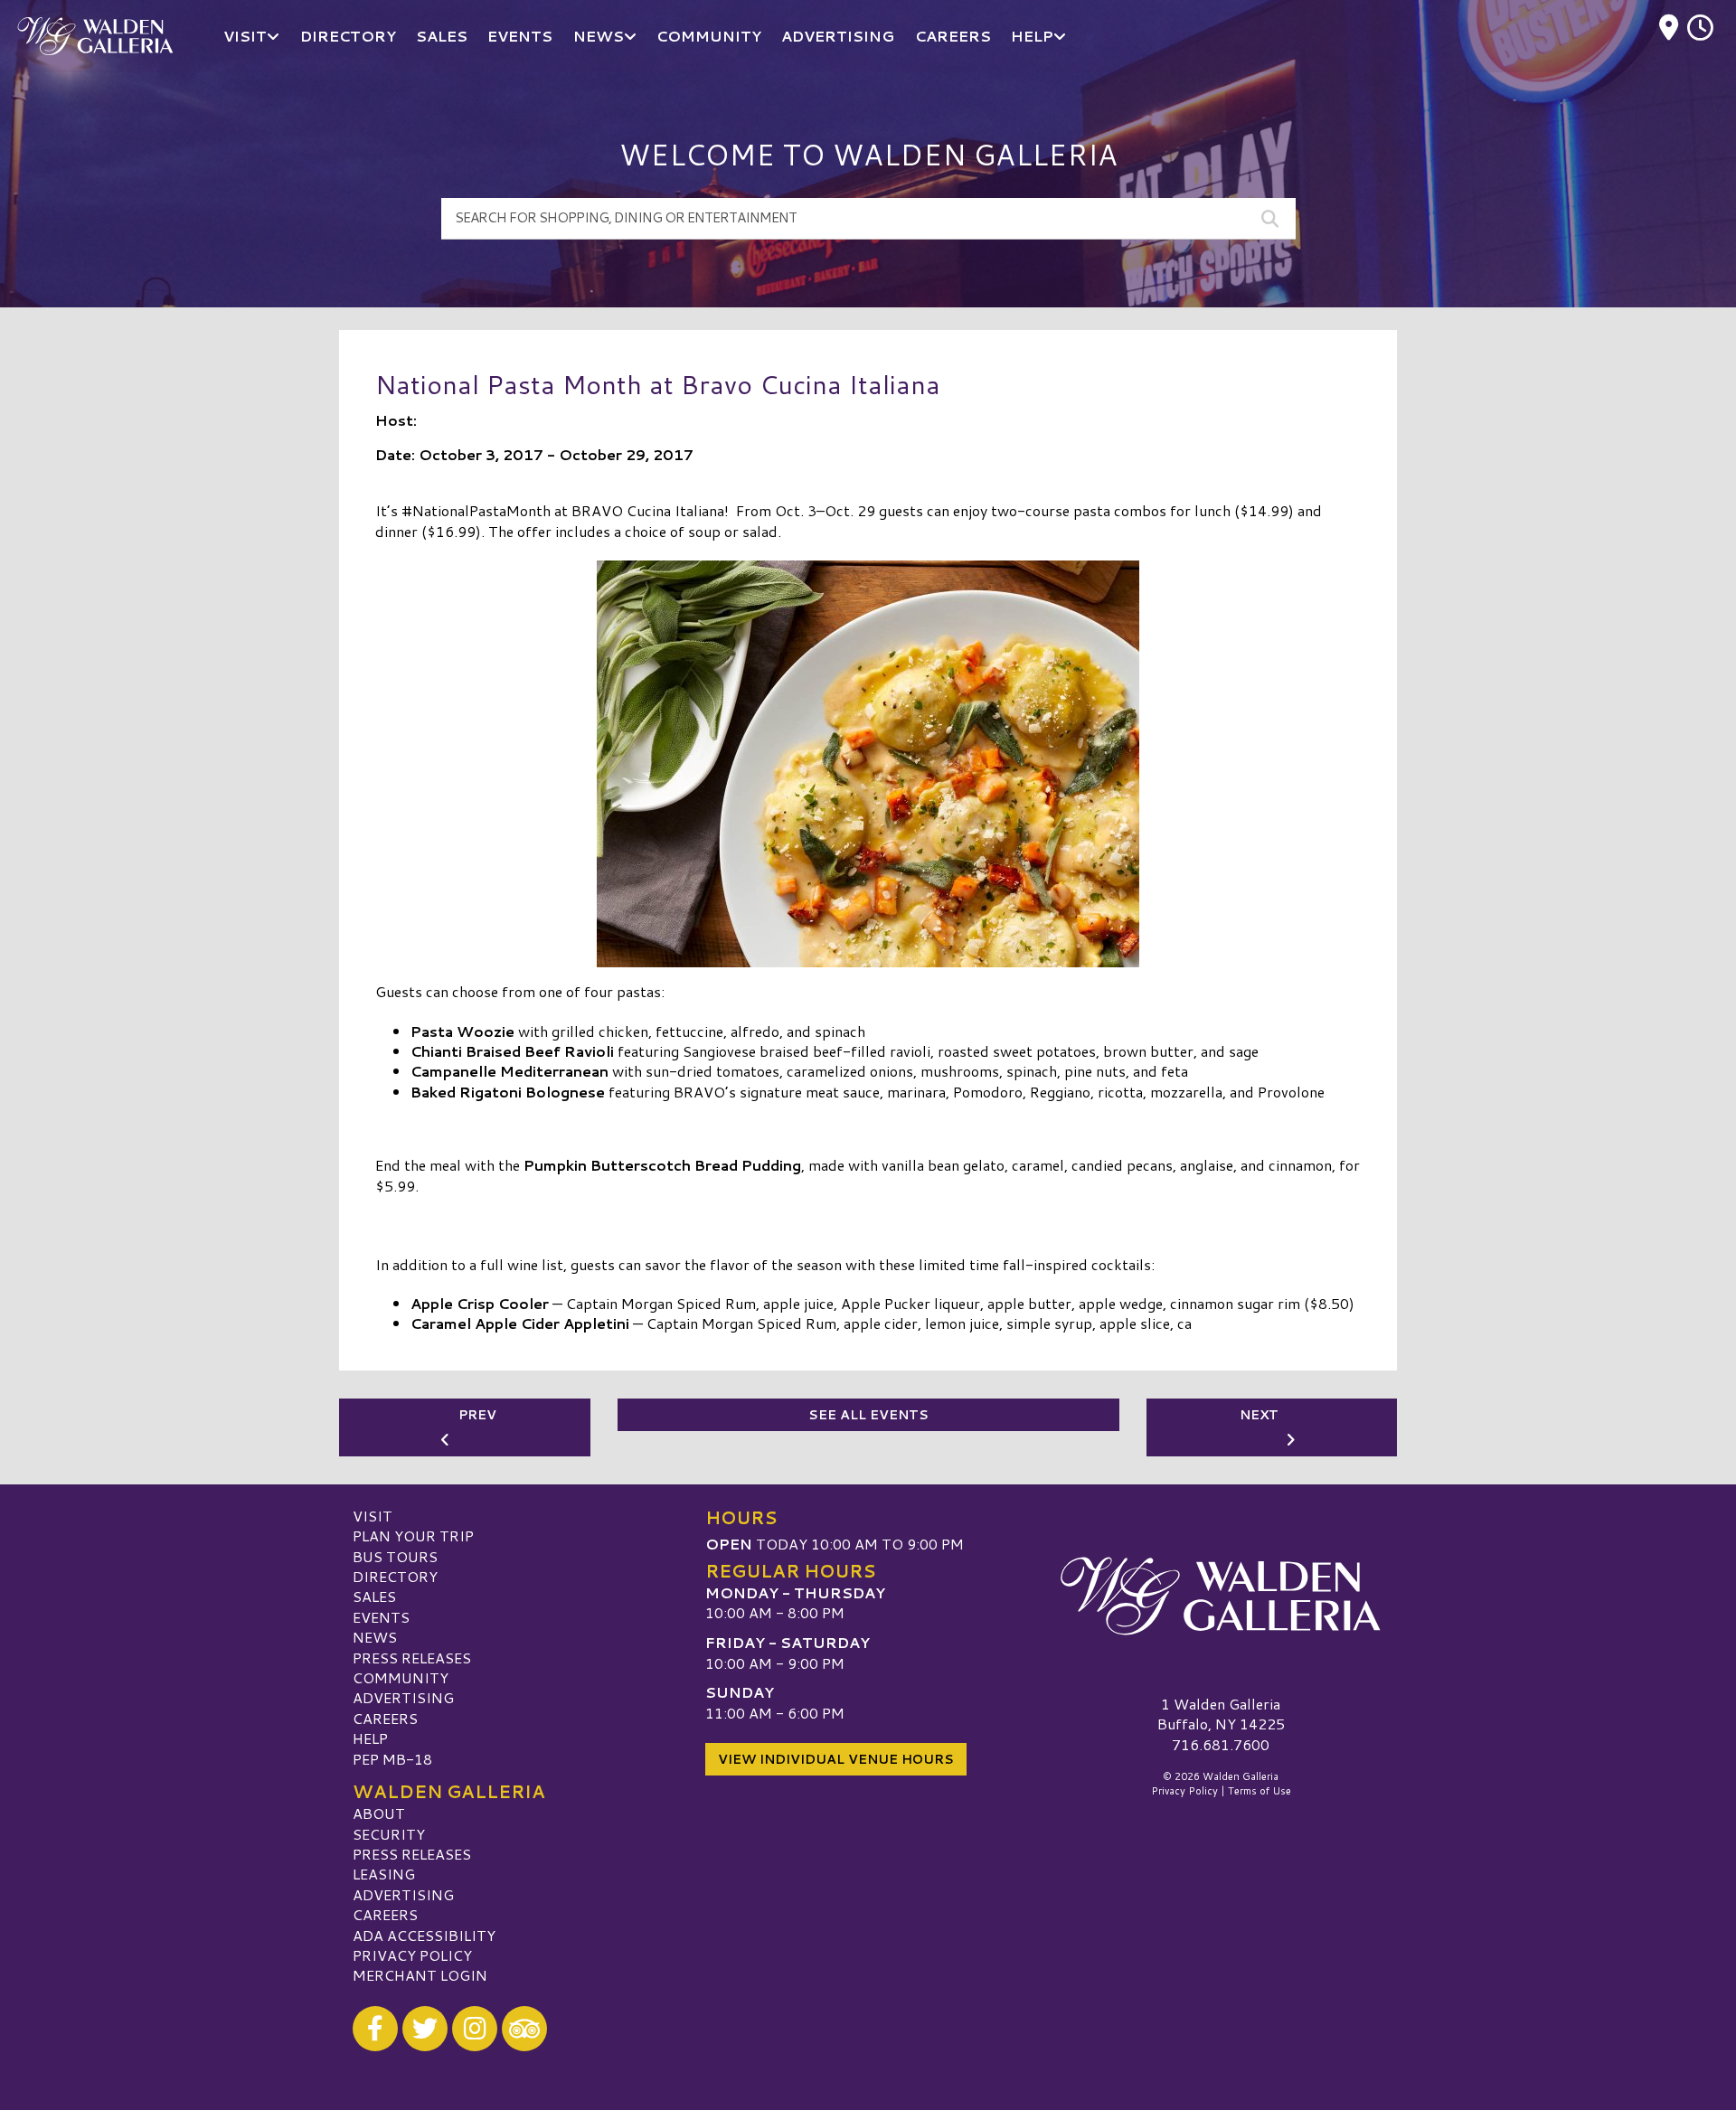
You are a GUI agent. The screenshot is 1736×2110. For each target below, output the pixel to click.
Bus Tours (395, 1556)
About (379, 1813)
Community (401, 1677)
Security (389, 1834)
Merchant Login (420, 1975)
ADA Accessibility (424, 1935)
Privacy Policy (412, 1955)
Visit (373, 1516)
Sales (374, 1596)
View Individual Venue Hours (836, 1759)
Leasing (384, 1874)
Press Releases (412, 1658)
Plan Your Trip (413, 1535)
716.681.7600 (1221, 1745)
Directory (395, 1576)
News (375, 1637)
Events (381, 1617)
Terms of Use (1260, 1791)
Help (370, 1738)
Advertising (403, 1697)
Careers (385, 1718)
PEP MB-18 (392, 1759)
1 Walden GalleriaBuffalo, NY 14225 (1221, 1714)
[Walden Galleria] (1221, 1597)
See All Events (868, 1415)
